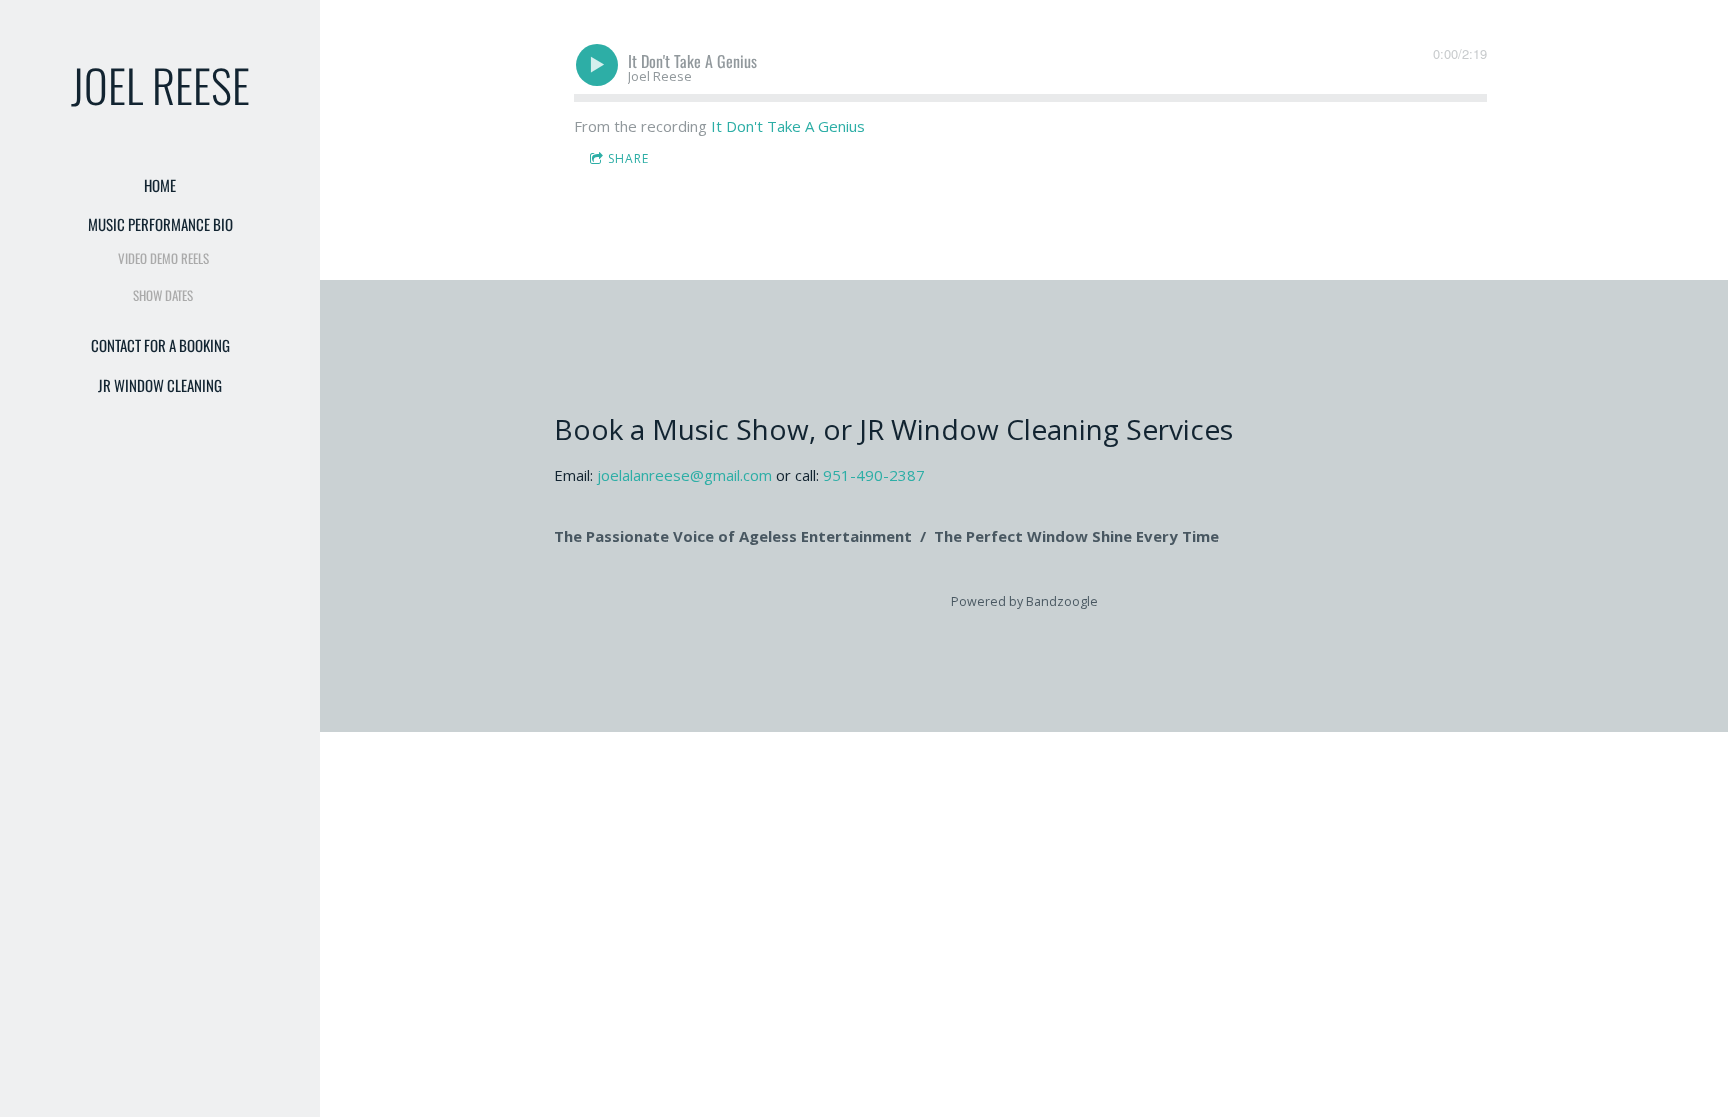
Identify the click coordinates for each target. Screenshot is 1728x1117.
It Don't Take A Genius (788, 126)
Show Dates (163, 295)
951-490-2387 (874, 475)
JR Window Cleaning (160, 385)
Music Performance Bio (160, 224)
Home (160, 185)
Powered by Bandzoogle (1024, 601)
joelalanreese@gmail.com (684, 475)
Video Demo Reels (163, 258)
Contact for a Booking (160, 345)
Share (628, 158)
